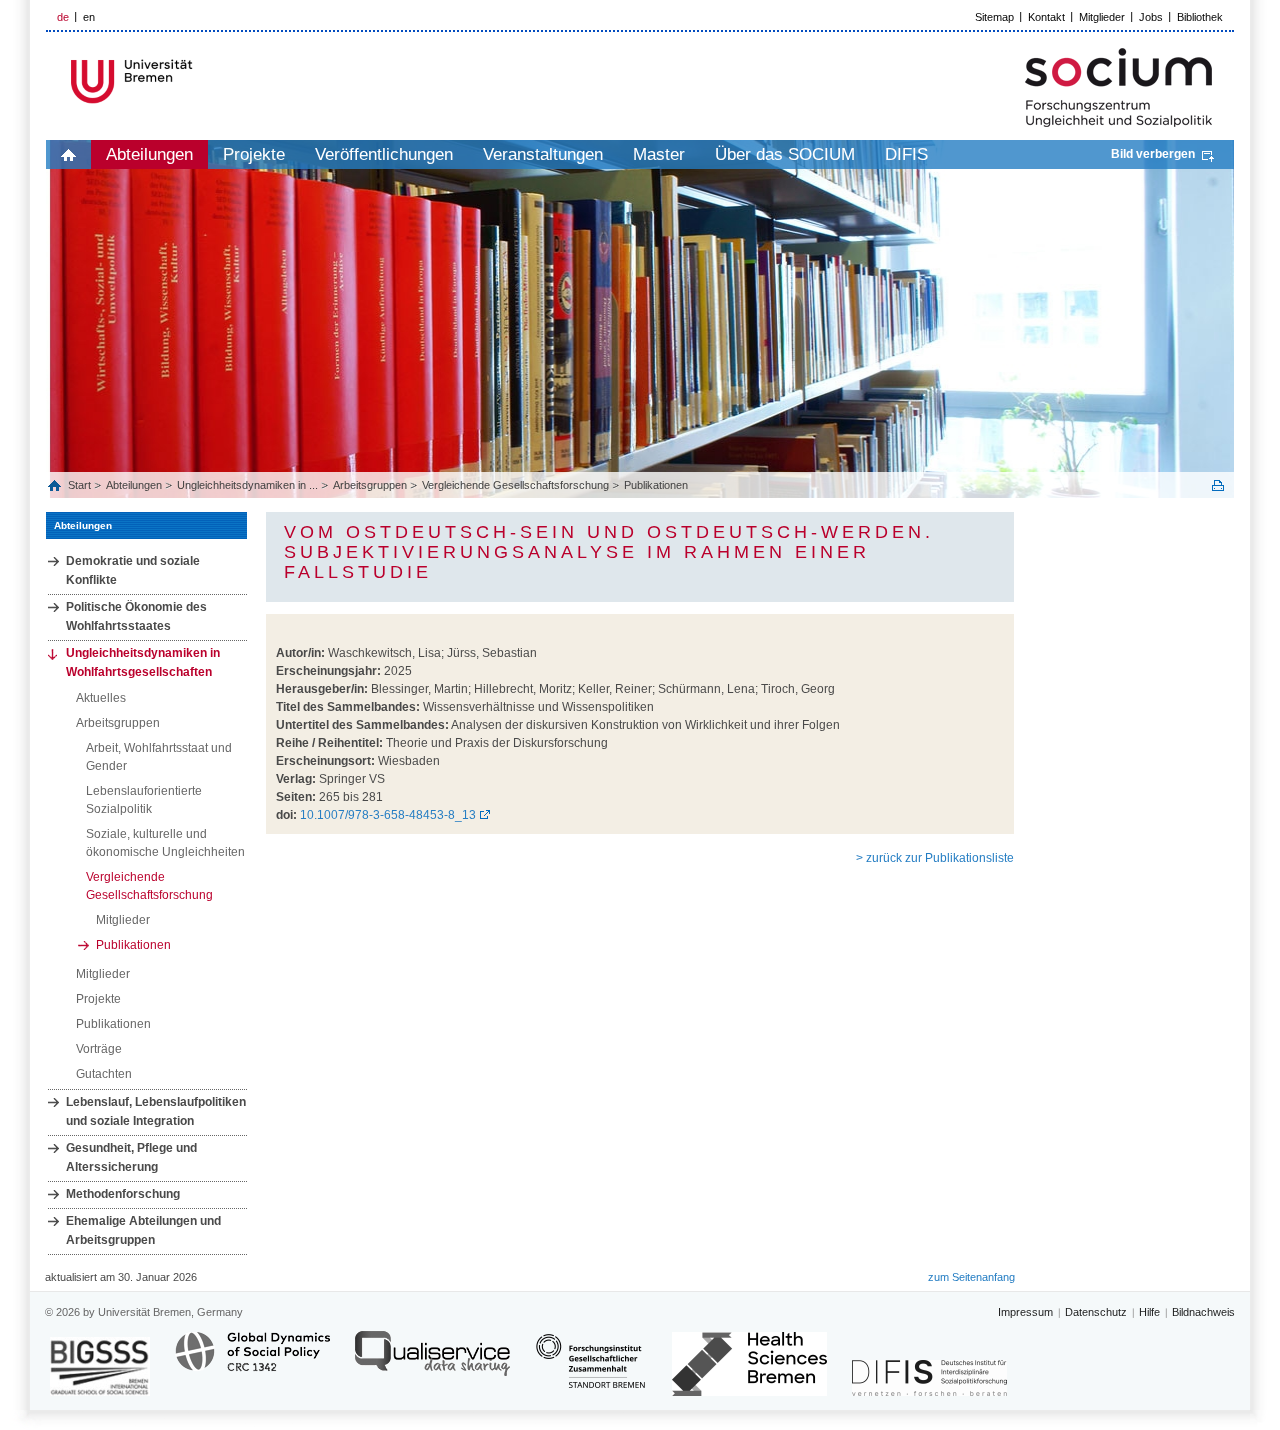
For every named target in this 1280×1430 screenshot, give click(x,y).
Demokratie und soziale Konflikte (133, 570)
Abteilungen (149, 154)
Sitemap (994, 17)
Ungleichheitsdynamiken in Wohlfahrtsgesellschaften (143, 662)
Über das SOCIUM (785, 154)
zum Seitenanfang (971, 1277)
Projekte (254, 154)
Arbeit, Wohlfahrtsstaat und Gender (159, 757)
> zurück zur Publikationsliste (935, 858)
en (89, 17)
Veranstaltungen (543, 154)
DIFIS (906, 154)
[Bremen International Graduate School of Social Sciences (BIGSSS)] (100, 1366)
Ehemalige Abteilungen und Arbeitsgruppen (143, 1230)
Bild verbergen (1153, 154)
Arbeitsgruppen (370, 485)
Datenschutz (1096, 1312)
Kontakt (1046, 17)
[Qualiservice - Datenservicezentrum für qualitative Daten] (432, 1362)
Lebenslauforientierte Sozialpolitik (144, 800)
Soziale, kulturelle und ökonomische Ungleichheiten (165, 843)
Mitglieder (1102, 17)
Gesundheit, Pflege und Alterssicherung (131, 1157)
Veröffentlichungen (384, 154)
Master (659, 154)
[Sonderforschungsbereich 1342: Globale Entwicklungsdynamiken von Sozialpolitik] (252, 1362)
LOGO (199, 81)
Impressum (1025, 1312)
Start (81, 485)
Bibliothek (1200, 17)
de (63, 17)
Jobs (1151, 17)
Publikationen (656, 485)
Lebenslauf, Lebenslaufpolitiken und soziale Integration (156, 1111)
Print (1218, 485)
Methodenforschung (123, 1194)
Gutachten (104, 1074)
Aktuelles (101, 698)
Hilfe (1149, 1312)
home (68, 154)
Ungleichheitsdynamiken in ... (247, 485)
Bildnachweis (1203, 1312)
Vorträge (99, 1049)
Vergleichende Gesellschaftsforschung (515, 485)
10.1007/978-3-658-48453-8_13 (388, 815)
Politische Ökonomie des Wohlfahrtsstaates (136, 616)
